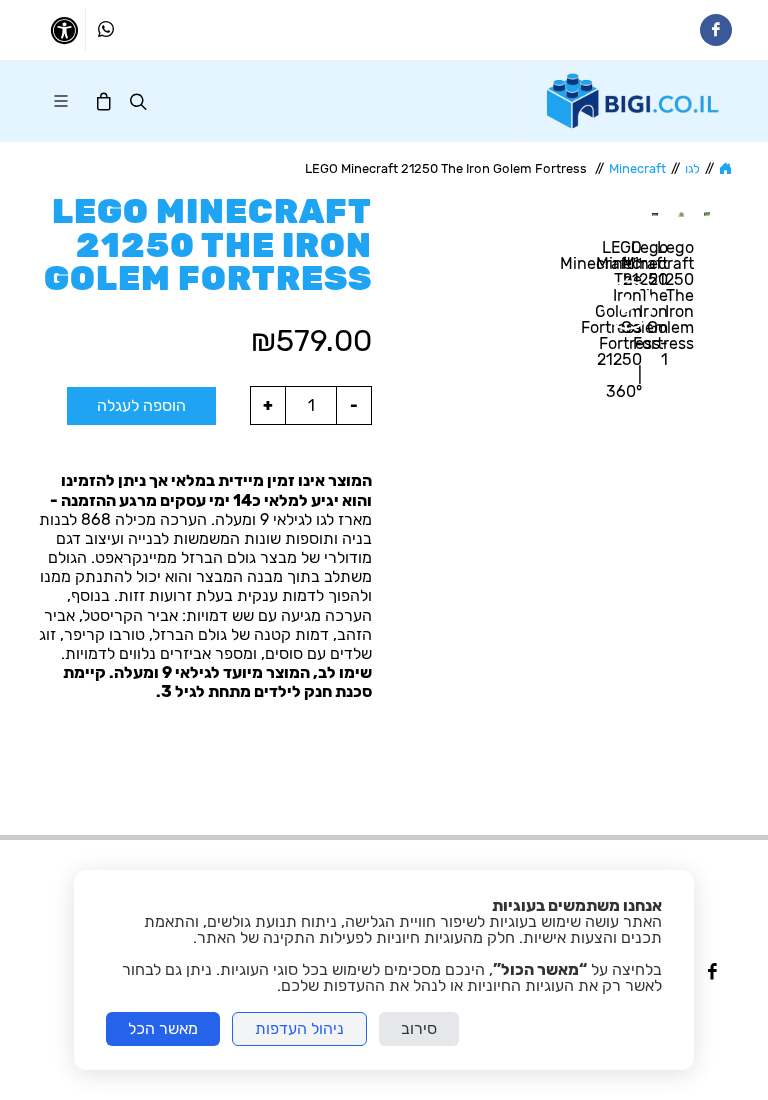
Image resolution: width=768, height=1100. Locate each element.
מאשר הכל (163, 1028)
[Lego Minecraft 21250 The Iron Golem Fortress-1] (681, 213)
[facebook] (712, 973)
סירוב (419, 1028)
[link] (633, 101)
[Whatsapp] (106, 30)
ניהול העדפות (299, 1028)
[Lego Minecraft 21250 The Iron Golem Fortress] (707, 213)
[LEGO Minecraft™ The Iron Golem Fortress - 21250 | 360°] (655, 213)
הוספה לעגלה (141, 405)
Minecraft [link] (637, 168)
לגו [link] (692, 168)
